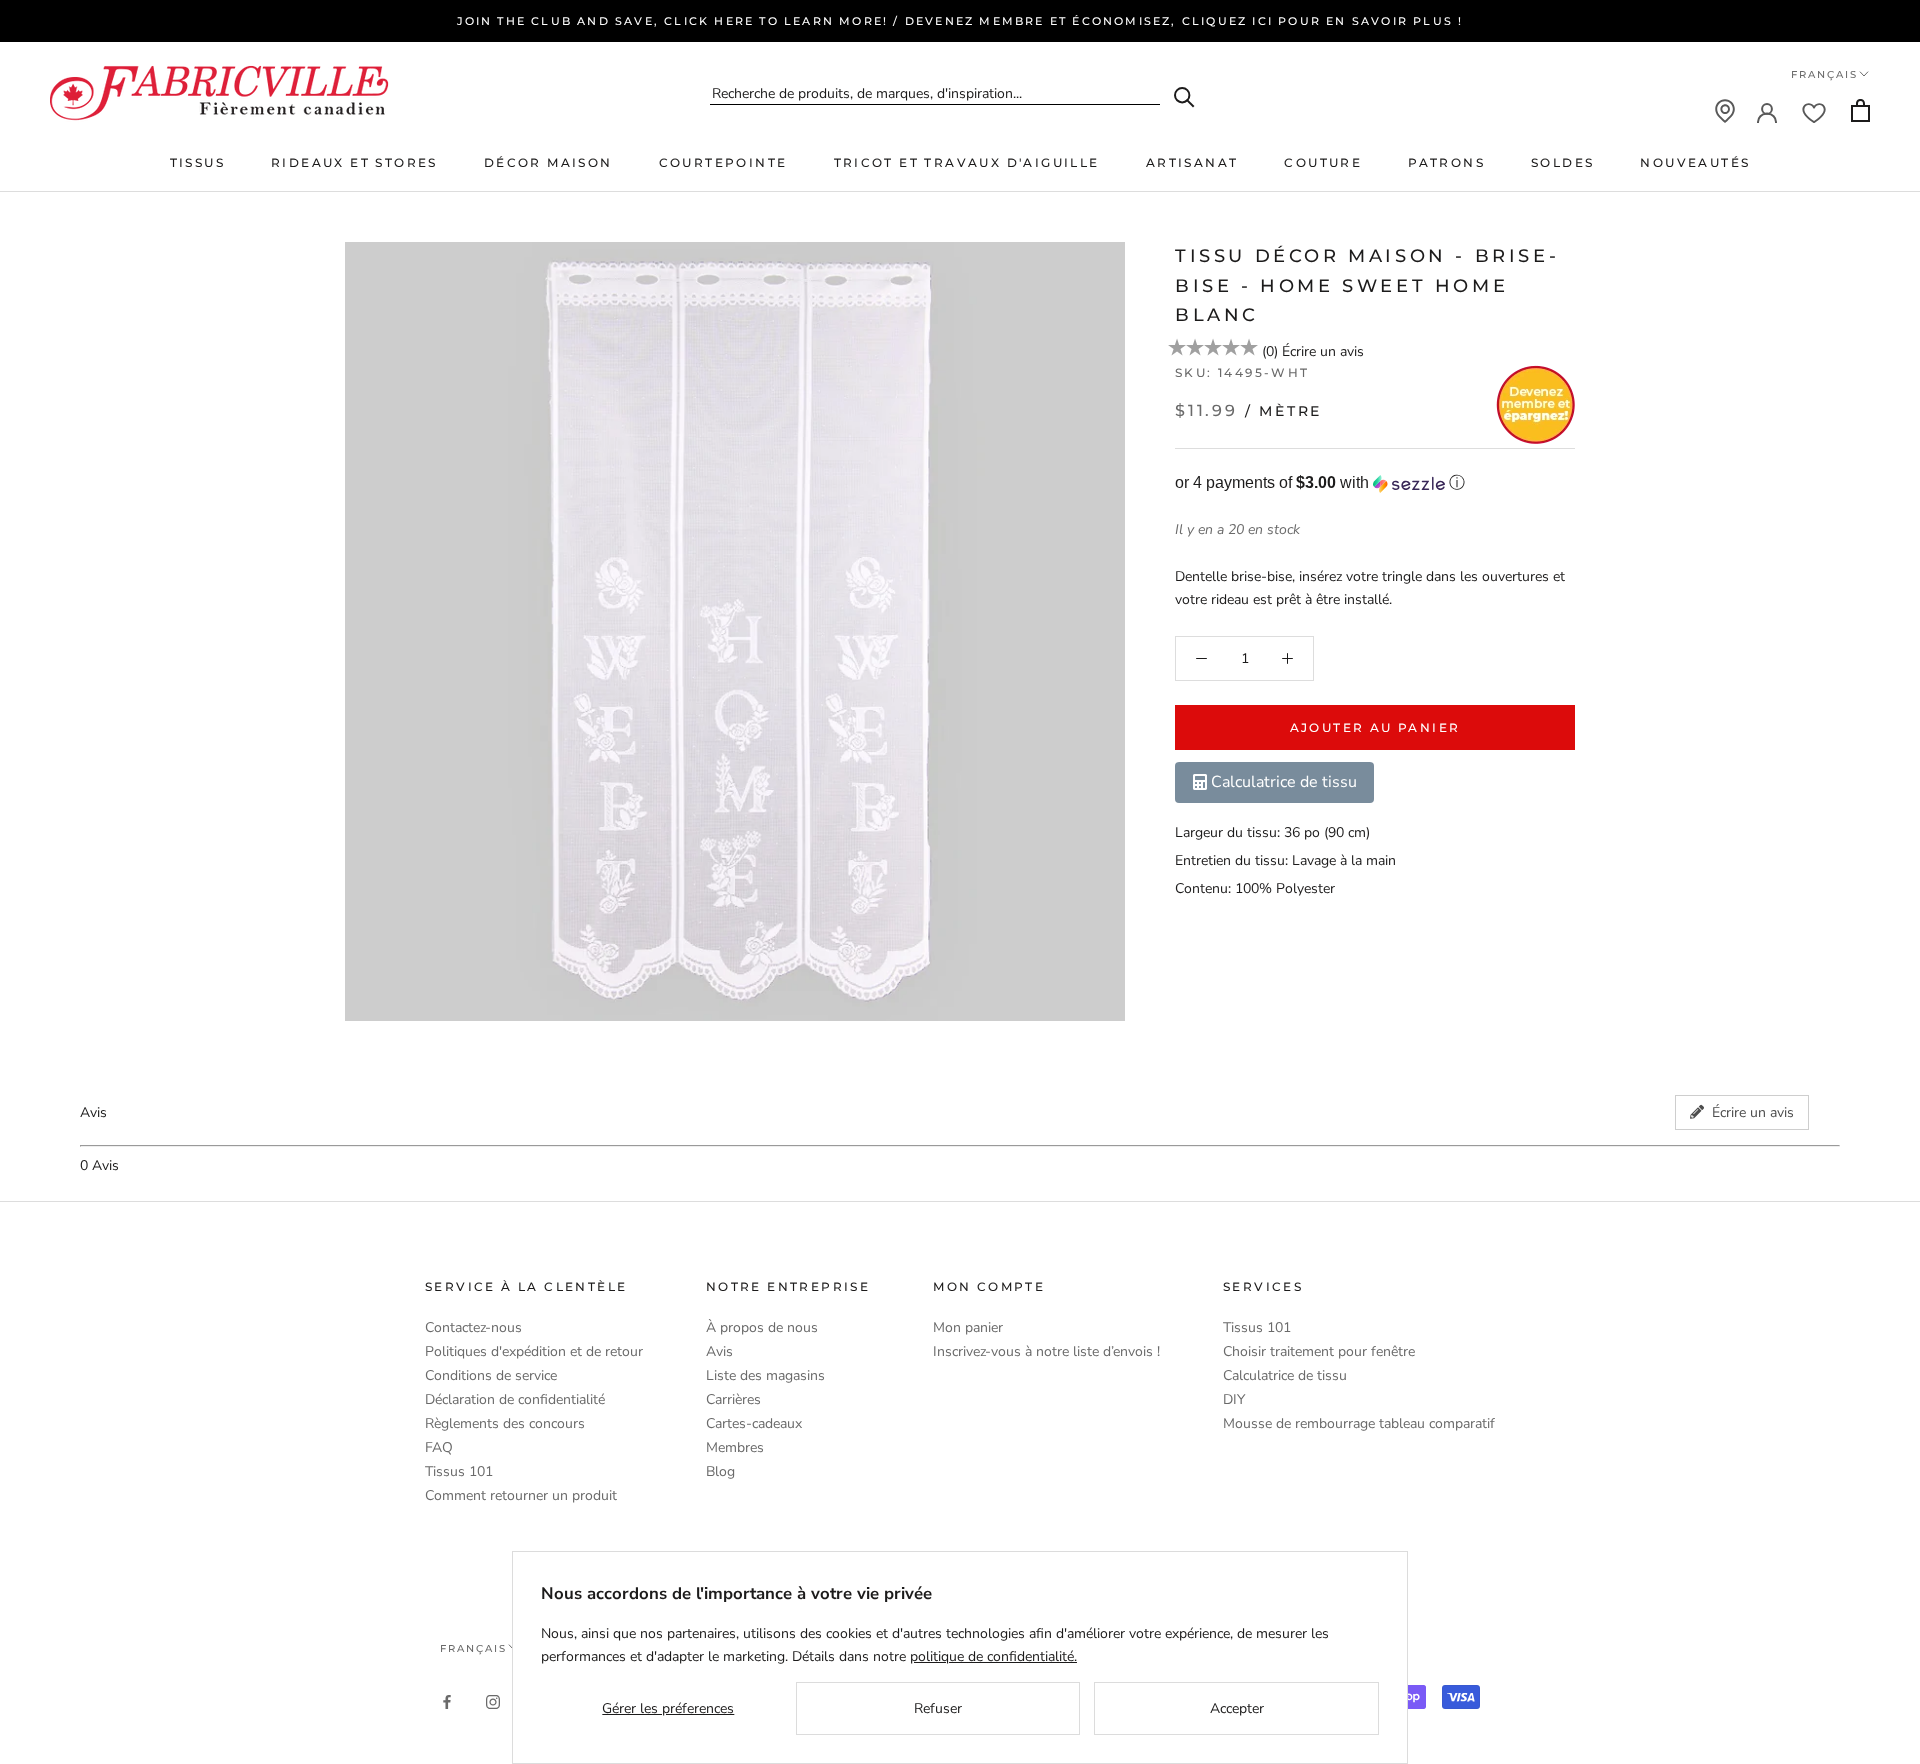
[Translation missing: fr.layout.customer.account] (1767, 111)
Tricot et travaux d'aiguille (967, 162)
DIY (1234, 1399)
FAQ (439, 1447)
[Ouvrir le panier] (1860, 110)
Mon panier (968, 1327)
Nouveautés (1695, 162)
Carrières (733, 1399)
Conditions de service (491, 1375)
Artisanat (1192, 162)
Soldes (1562, 162)
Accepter (1237, 1708)
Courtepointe (723, 162)
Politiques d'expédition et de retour (534, 1351)
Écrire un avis (1323, 351)
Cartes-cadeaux (754, 1423)
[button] (1375, 483)
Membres (735, 1447)
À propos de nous (762, 1327)
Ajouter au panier (1375, 727)
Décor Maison (548, 162)
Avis (719, 1351)
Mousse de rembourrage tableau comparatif (1359, 1423)
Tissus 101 (459, 1471)
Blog (720, 1471)
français (473, 1648)
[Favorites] (1814, 111)
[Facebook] (447, 1700)
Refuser (938, 1708)
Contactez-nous (473, 1327)
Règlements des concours (505, 1423)
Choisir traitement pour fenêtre (1319, 1351)
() (1270, 351)
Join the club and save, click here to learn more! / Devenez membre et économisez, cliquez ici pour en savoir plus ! (960, 21)
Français (1824, 74)
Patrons (1446, 162)
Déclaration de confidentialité (515, 1399)
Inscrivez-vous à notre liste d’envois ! (1046, 1351)
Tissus (197, 162)
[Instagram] (493, 1700)
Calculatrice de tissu (1285, 1375)
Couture (1323, 162)
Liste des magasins (765, 1375)
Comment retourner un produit (521, 1495)
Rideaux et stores (354, 162)
